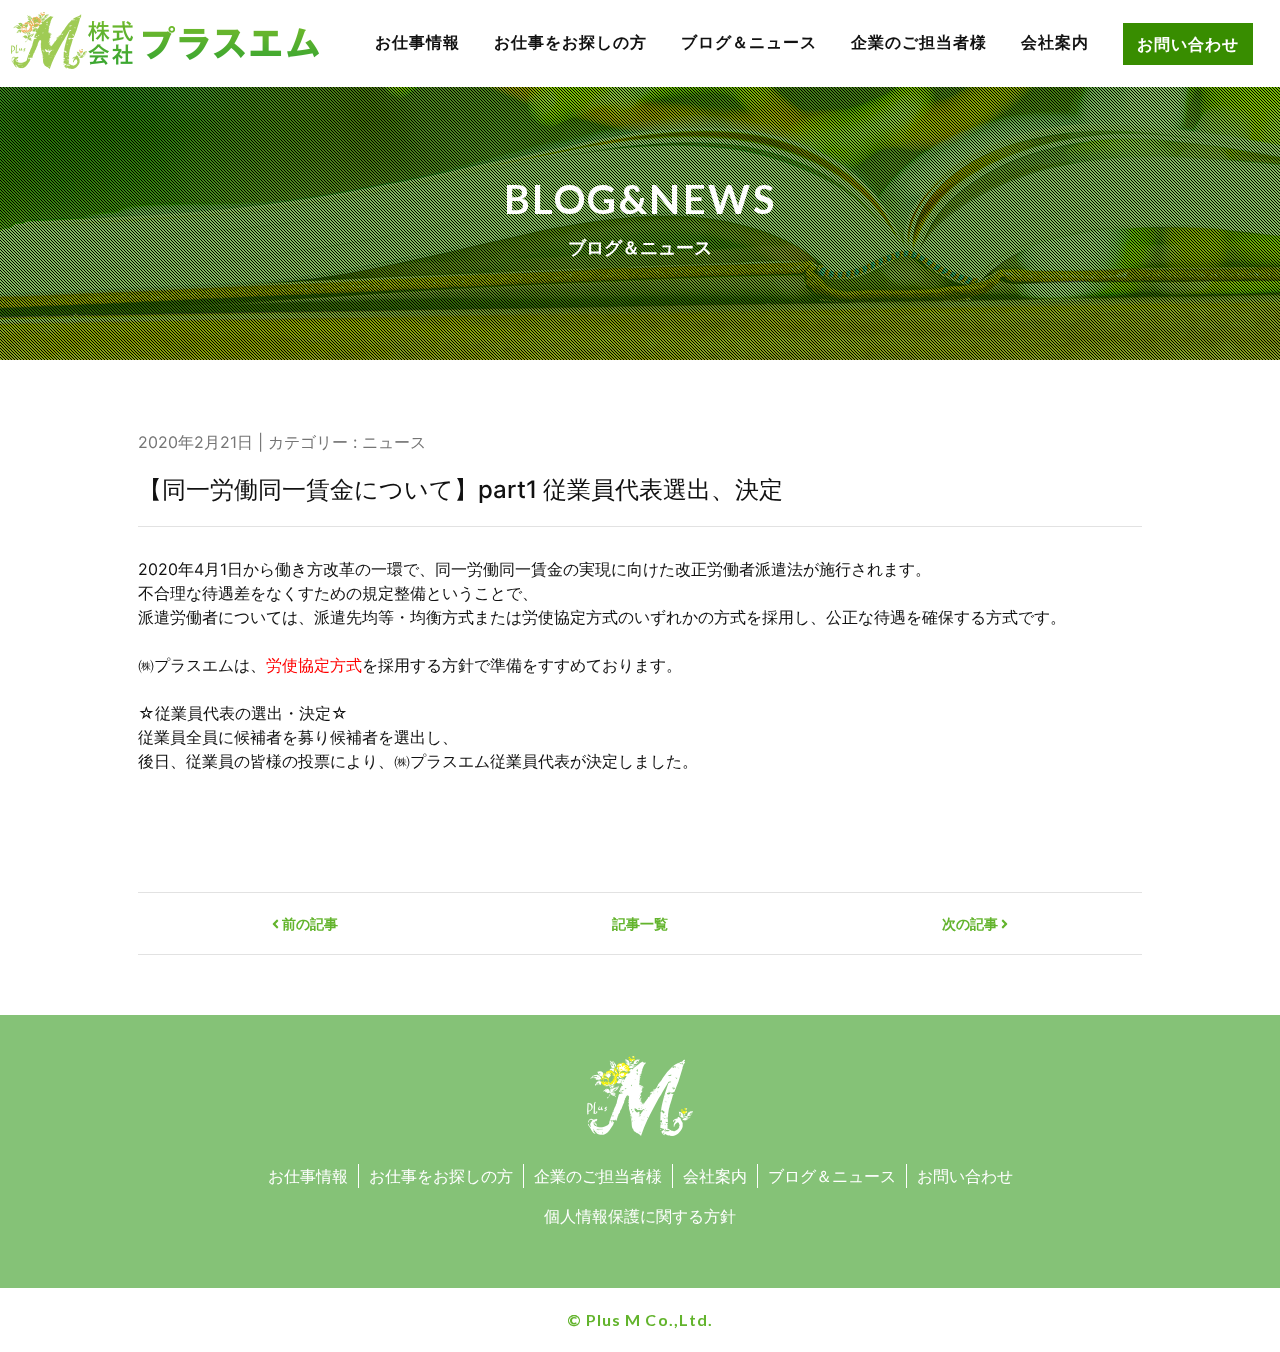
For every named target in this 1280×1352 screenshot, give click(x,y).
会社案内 (1055, 42)
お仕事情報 (417, 42)
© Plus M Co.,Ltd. (639, 1319)
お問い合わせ (1188, 44)
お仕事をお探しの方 (570, 42)
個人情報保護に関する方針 (640, 1216)
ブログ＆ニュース (749, 42)
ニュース (394, 442)
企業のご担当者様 (919, 42)
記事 (640, 923)
